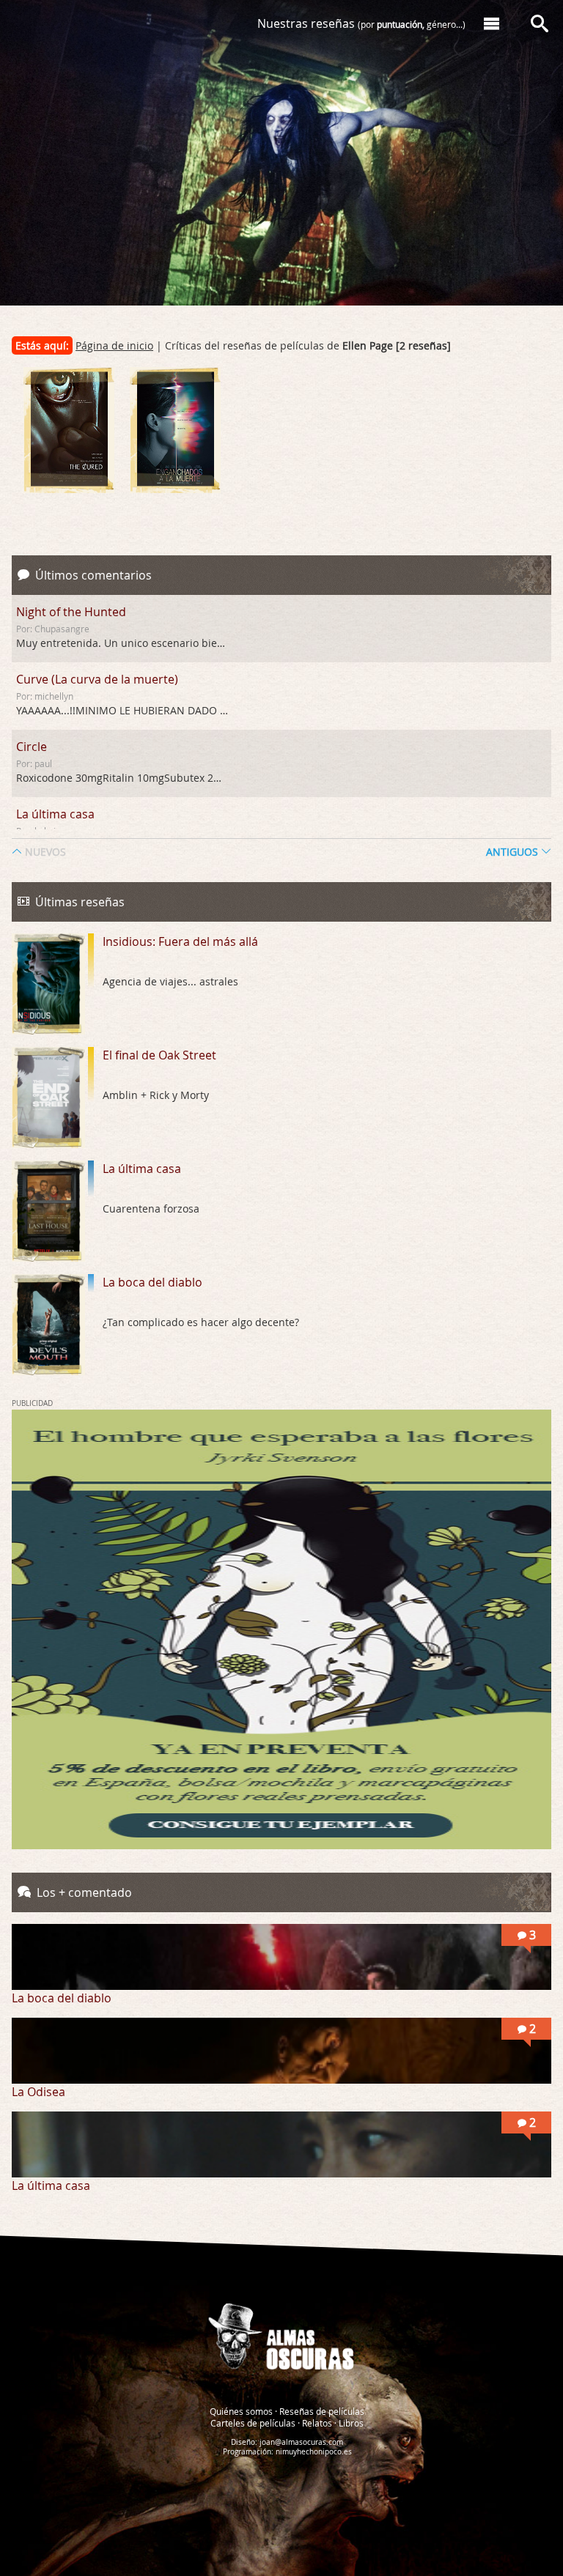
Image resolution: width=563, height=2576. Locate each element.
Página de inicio (114, 345)
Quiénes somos (241, 2411)
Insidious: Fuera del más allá (180, 941)
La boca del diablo (152, 1282)
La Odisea (38, 2092)
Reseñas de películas (322, 2411)
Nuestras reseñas (361, 23)
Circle (32, 747)
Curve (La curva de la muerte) (97, 679)
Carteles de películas (253, 2423)
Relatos (317, 2423)
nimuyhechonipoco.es (314, 2452)
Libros (351, 2423)
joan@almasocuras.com (301, 2442)
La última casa (55, 814)
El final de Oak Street (159, 1055)
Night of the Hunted (71, 612)
